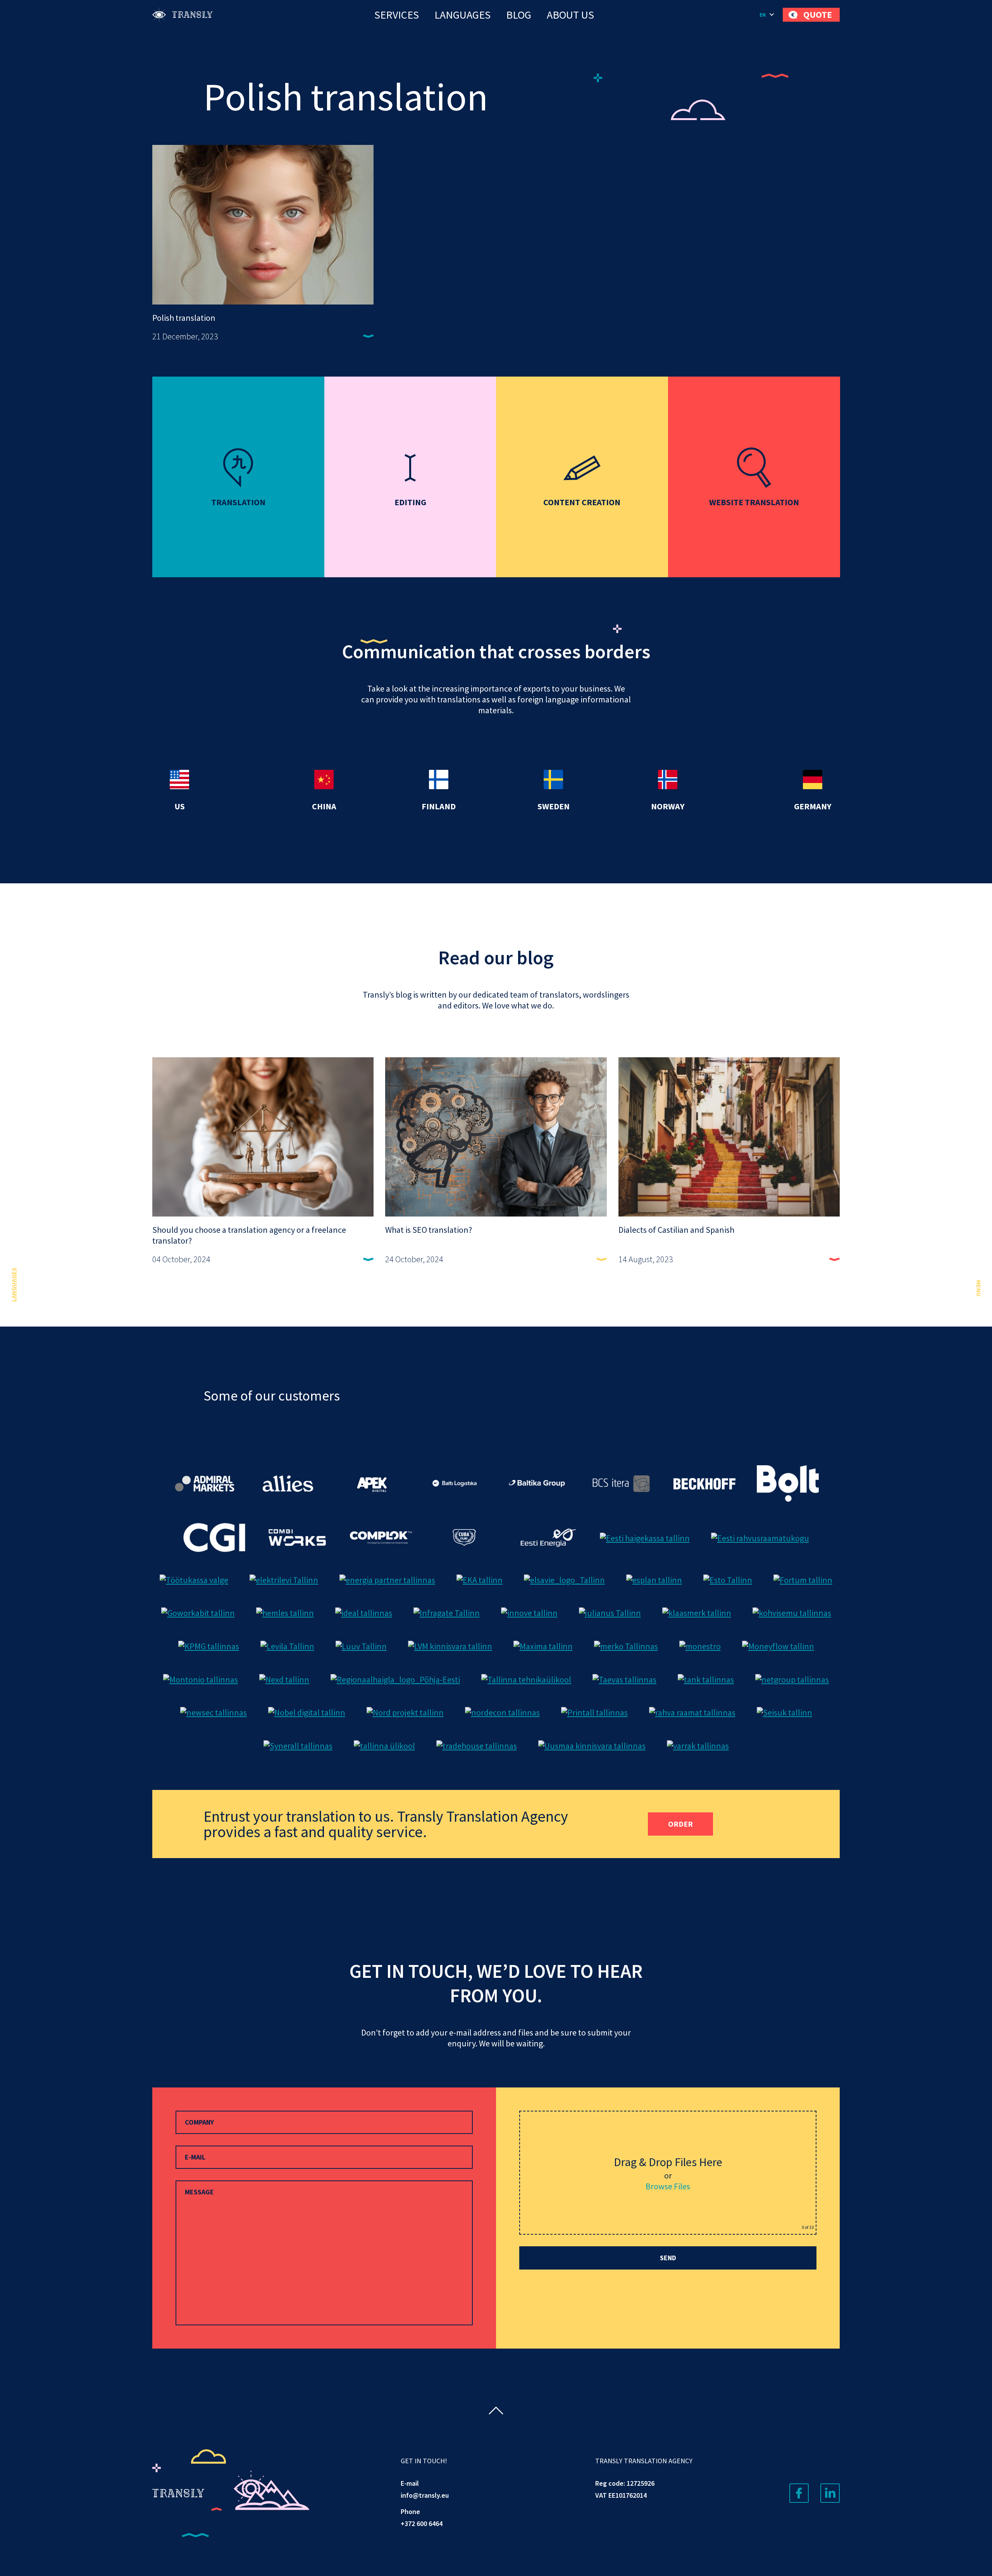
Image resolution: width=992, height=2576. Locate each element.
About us (570, 15)
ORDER (680, 1824)
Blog (519, 15)
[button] (767, 15)
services (397, 15)
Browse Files (668, 2186)
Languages (462, 15)
